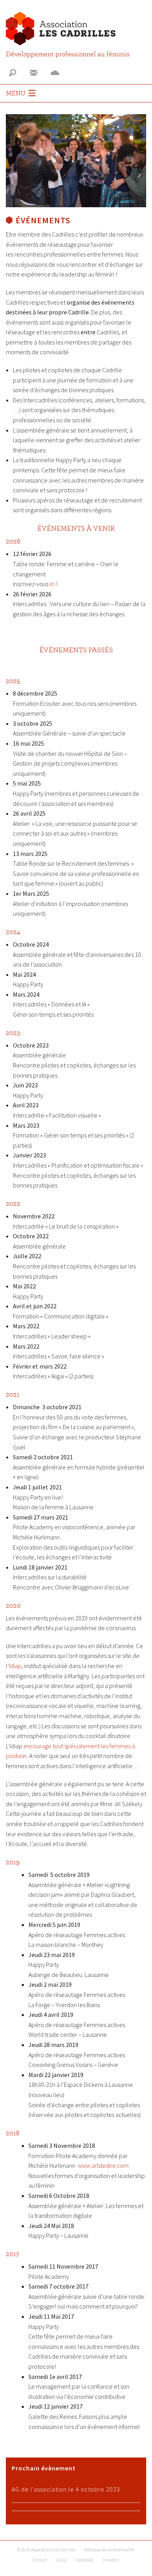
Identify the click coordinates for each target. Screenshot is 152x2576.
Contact (40, 2560)
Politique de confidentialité (109, 2550)
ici (52, 584)
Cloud (61, 2560)
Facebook (85, 2560)
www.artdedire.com (103, 2165)
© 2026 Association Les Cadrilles (46, 2550)
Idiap (15, 1666)
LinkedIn (110, 2560)
